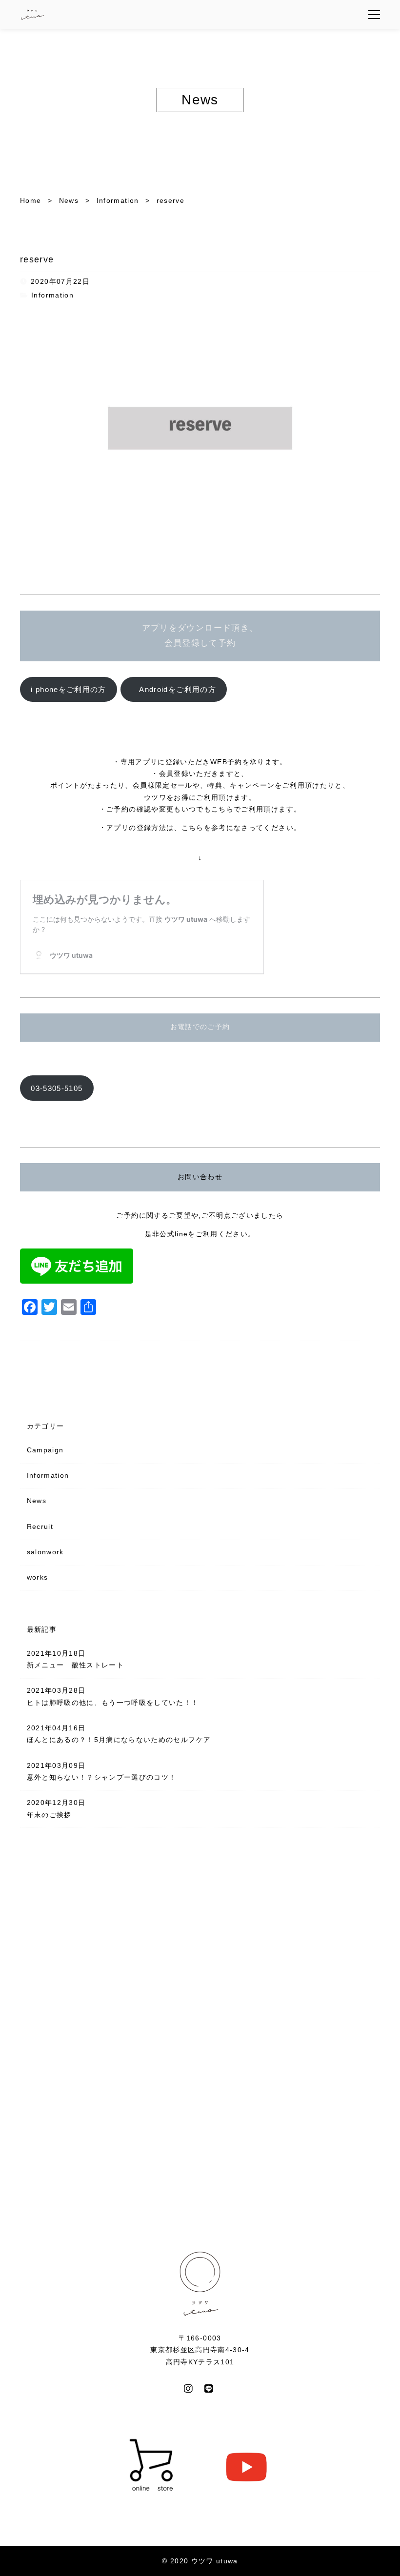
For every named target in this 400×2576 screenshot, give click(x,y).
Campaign (45, 1450)
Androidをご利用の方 (174, 689)
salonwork (45, 1552)
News (37, 1501)
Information (52, 295)
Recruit (40, 1527)
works (38, 1577)
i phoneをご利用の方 (69, 689)
